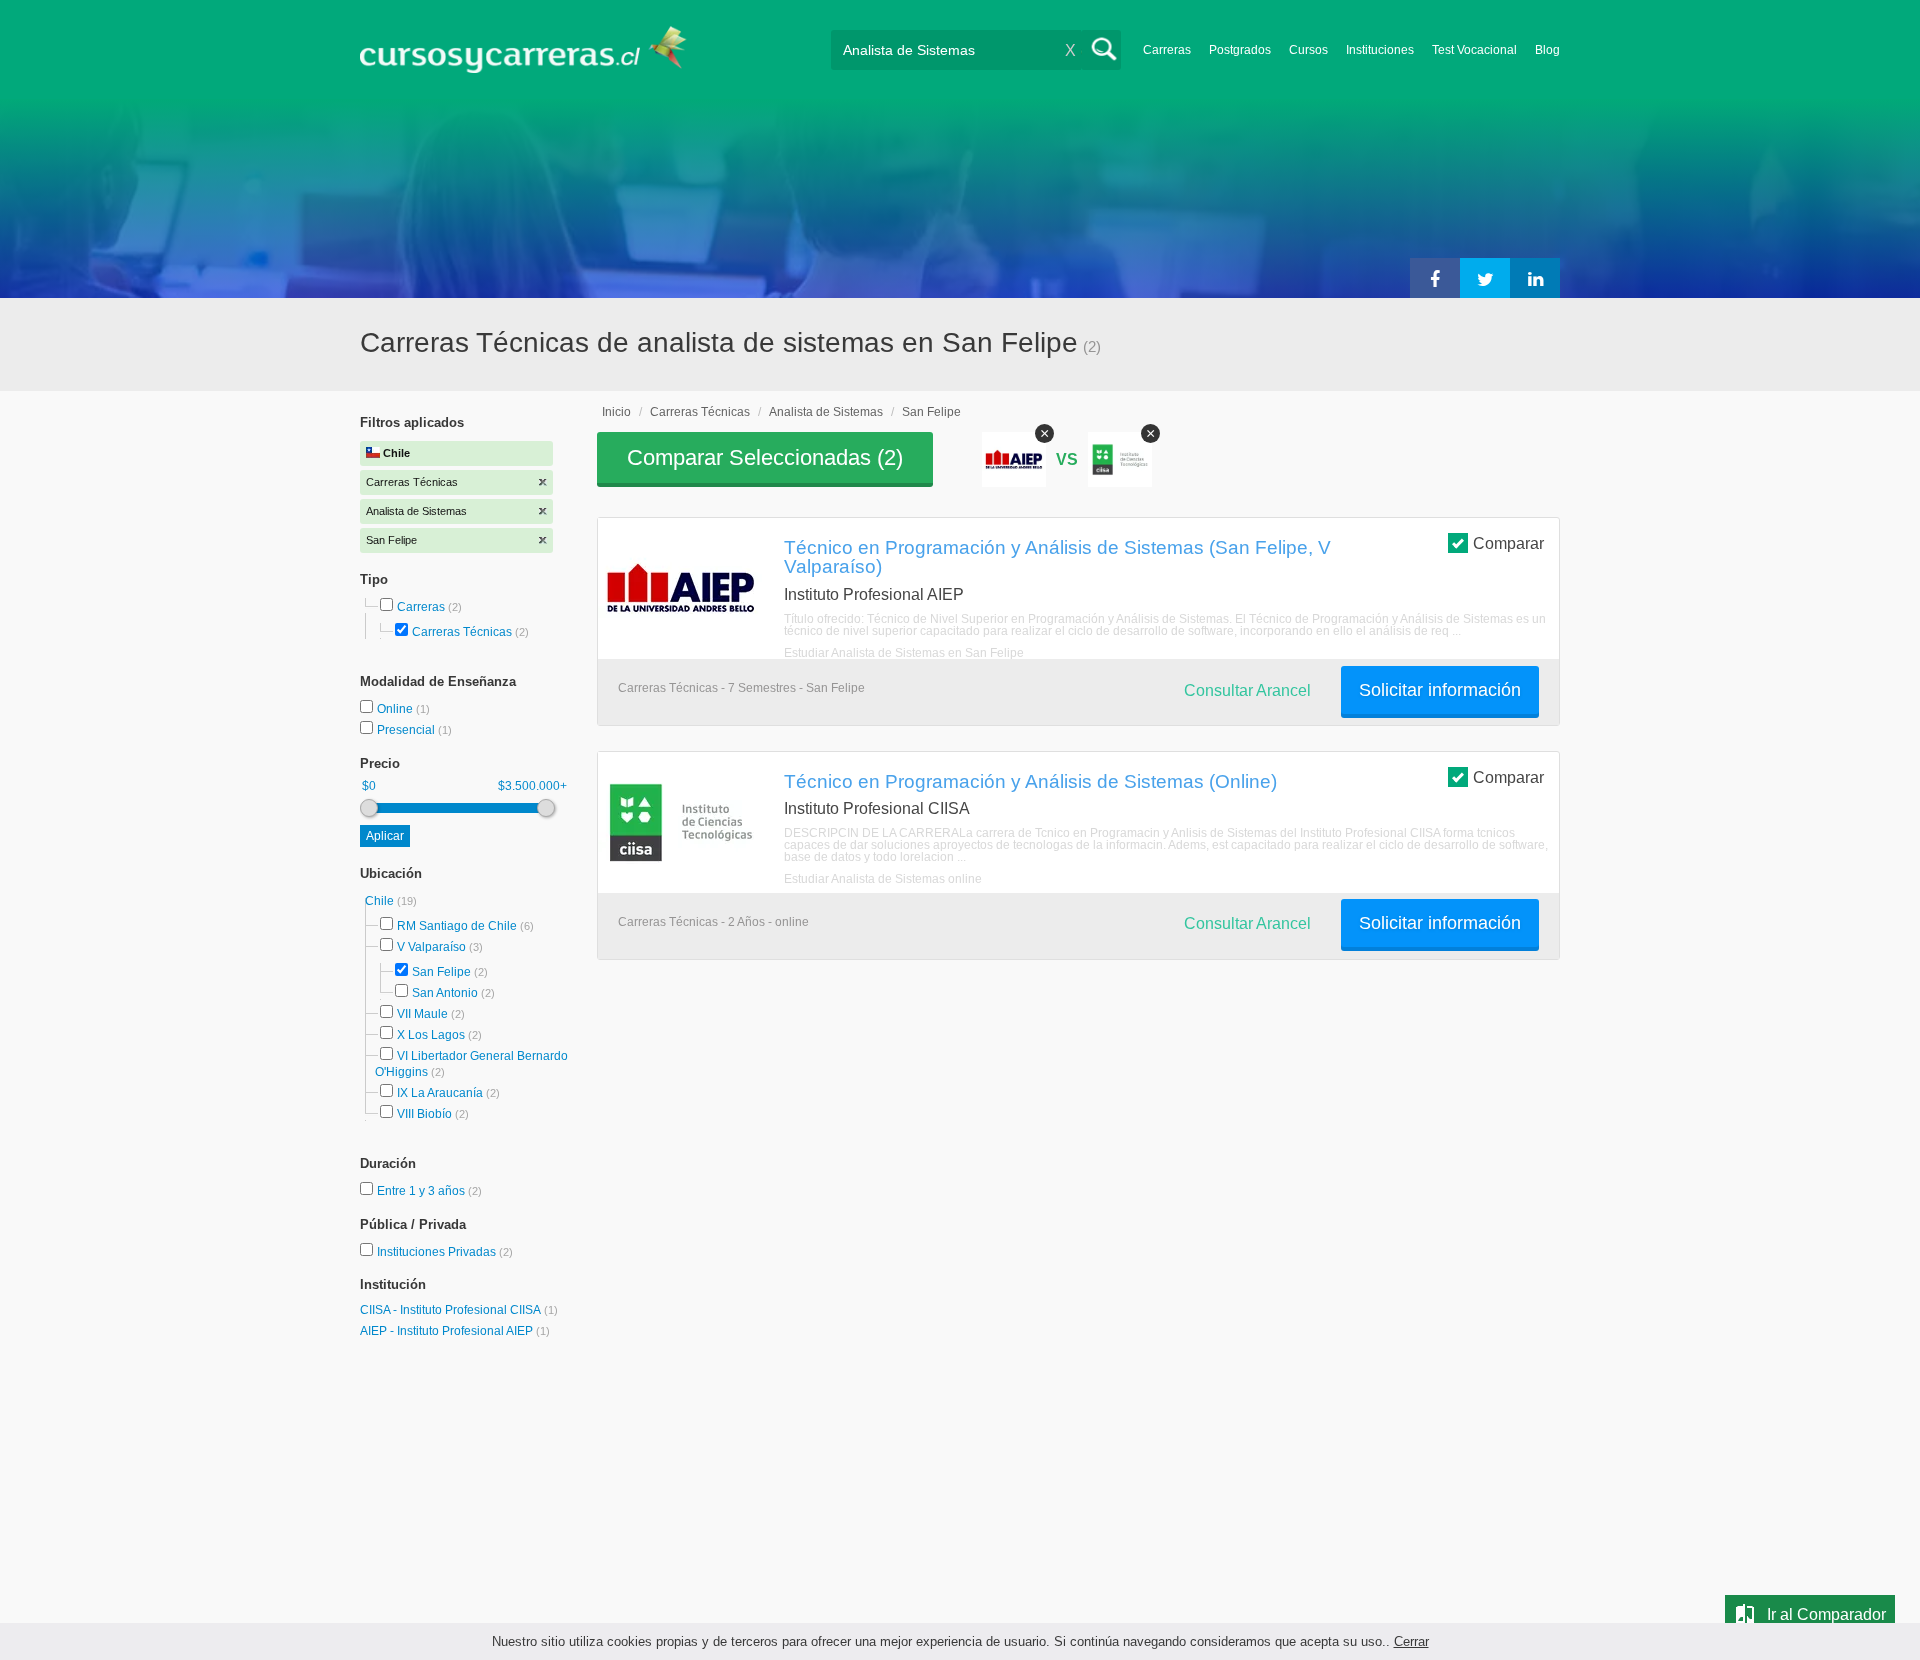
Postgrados (1240, 50)
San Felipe (441, 972)
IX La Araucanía (440, 1093)
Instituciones (1380, 50)
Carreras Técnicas (462, 632)
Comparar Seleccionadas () (765, 457)
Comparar (1508, 543)
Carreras (1167, 50)
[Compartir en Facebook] (1435, 278)
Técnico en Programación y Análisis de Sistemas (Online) (1030, 781)
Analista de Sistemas (826, 412)
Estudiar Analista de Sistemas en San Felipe (904, 653)
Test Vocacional (1474, 50)
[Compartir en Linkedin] (1535, 278)
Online (396, 709)
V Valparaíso (431, 947)
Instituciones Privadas (445, 1252)
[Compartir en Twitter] (1485, 278)
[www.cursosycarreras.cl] (535, 49)
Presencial (407, 730)
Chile (381, 901)
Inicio (616, 412)
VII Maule (422, 1014)
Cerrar (1411, 1641)
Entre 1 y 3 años (422, 1191)
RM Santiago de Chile (457, 926)
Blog (1547, 50)
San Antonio (445, 993)
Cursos (1308, 50)
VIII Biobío (424, 1114)
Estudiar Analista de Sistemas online (883, 879)
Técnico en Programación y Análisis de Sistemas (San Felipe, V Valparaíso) (1057, 556)
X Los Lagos (431, 1035)
